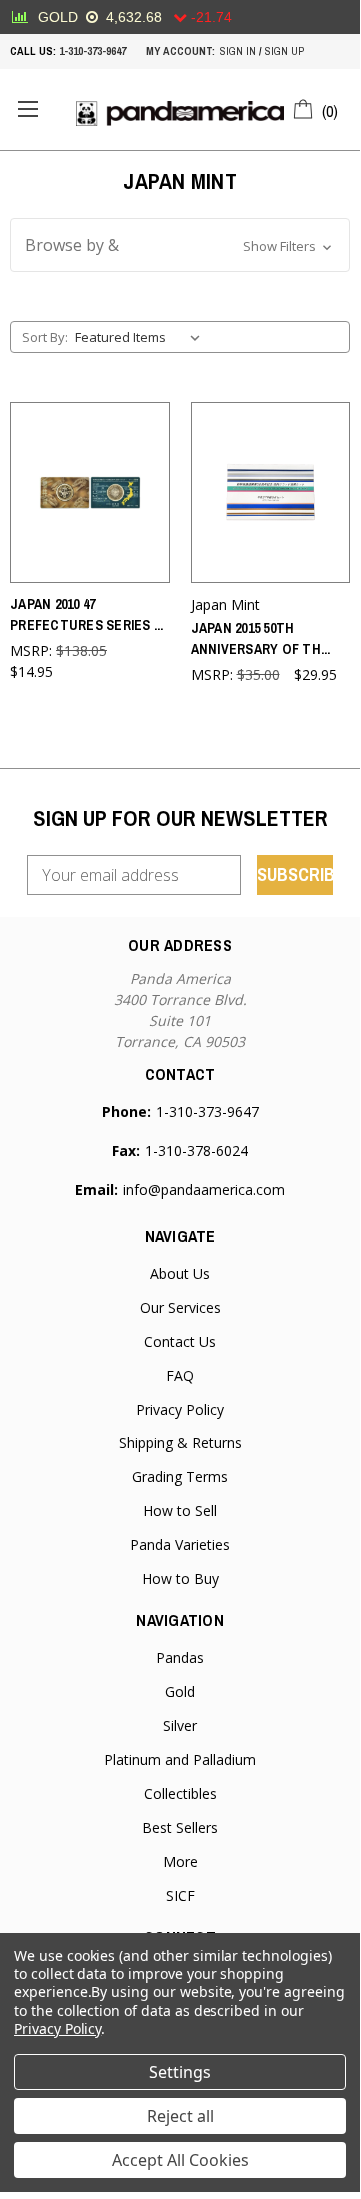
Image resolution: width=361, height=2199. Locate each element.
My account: (180, 51)
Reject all (180, 2116)
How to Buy (180, 1578)
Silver (180, 1725)
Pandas (180, 1657)
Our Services (180, 1307)
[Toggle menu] (27, 109)
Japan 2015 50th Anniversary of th (261, 638)
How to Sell (180, 1510)
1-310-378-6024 (196, 1150)
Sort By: (45, 337)
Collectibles (180, 1793)
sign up (284, 51)
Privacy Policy (180, 1409)
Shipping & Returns (180, 1442)
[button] (180, 245)
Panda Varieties (180, 1544)
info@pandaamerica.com (204, 1189)
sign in (238, 51)
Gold (180, 1691)
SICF (180, 1895)
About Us (180, 1273)
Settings (180, 2072)
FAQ (180, 1375)
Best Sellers (180, 1827)
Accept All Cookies (180, 2160)
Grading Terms (180, 1476)
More (180, 1861)
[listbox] (141, 337)
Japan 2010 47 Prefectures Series (87, 614)
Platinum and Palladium (180, 1759)
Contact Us (180, 1341)
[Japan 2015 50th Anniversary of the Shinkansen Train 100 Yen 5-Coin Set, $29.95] (271, 492)
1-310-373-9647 (92, 51)
